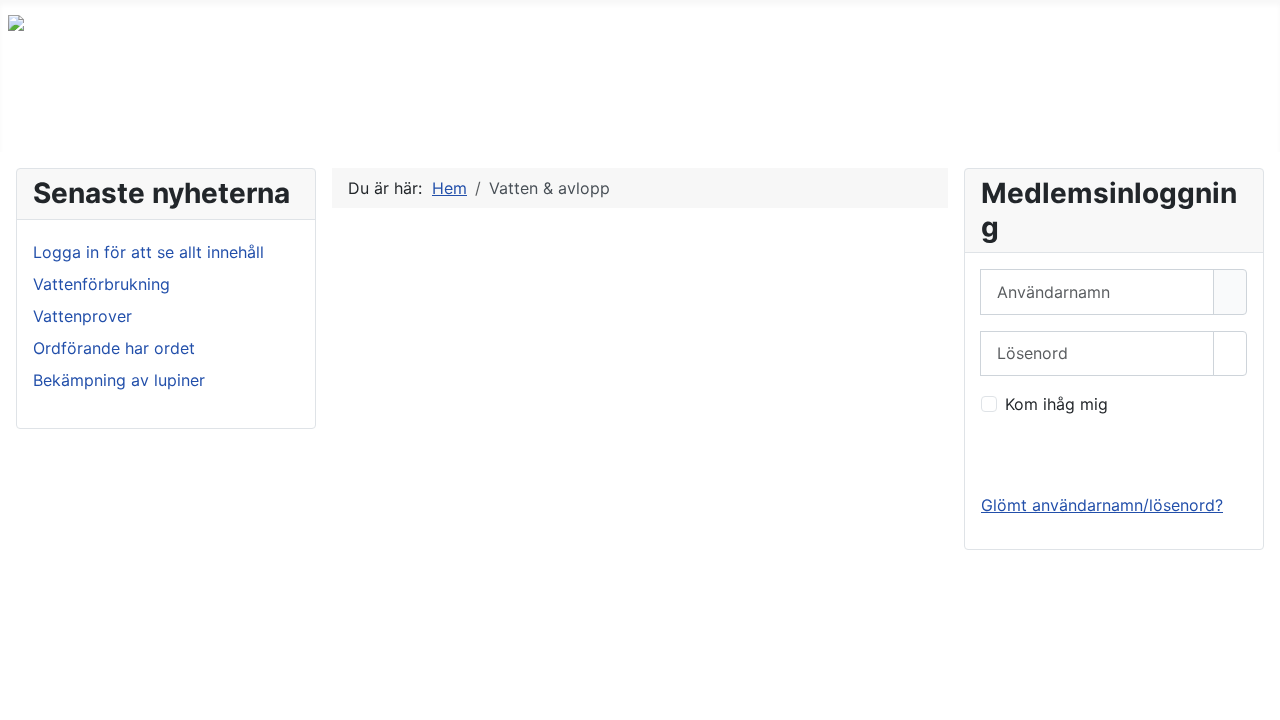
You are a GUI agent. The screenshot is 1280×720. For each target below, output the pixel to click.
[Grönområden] (454, 114)
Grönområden (384, 113)
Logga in (1031, 454)
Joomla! (38, 668)
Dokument (794, 113)
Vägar (692, 113)
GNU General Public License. (434, 668)
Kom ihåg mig (1056, 404)
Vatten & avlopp (567, 113)
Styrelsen (911, 113)
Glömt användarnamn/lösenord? (1102, 505)
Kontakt (1016, 113)
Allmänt (129, 113)
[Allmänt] (172, 114)
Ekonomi (256, 113)
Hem (45, 113)
